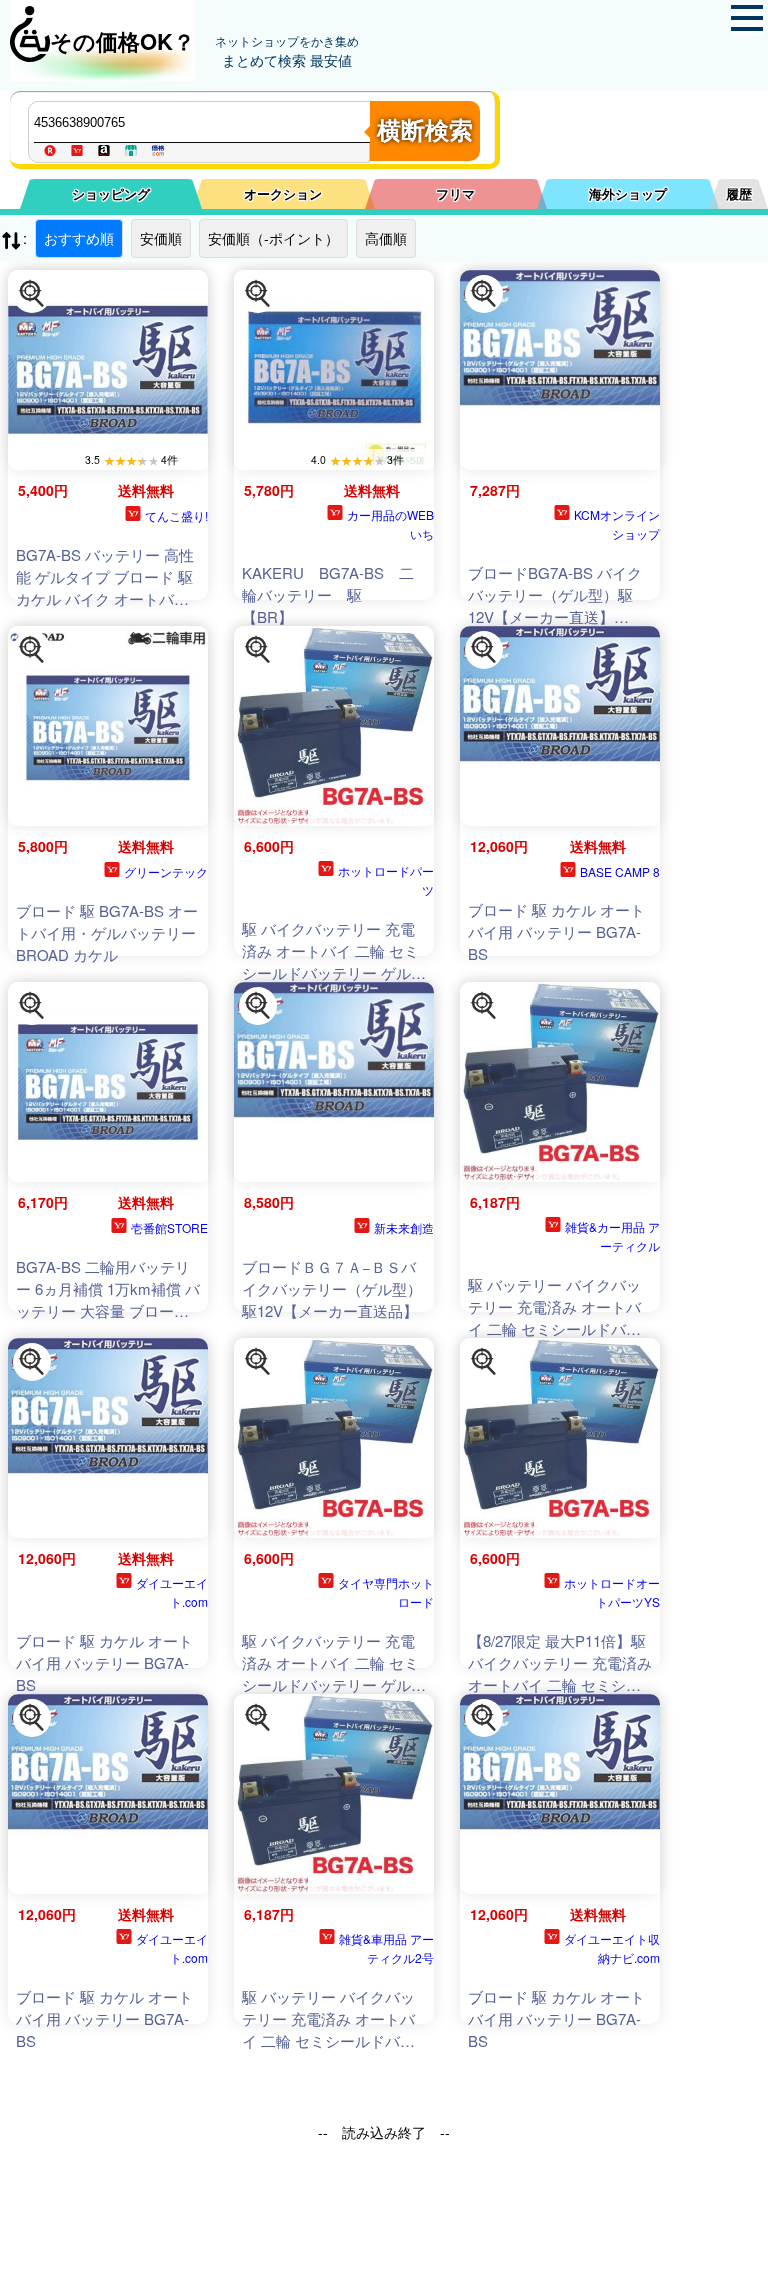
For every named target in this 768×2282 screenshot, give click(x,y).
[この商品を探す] (32, 294)
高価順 (386, 238)
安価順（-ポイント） (273, 238)
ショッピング (111, 193)
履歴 (739, 193)
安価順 (161, 238)
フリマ (455, 193)
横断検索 (425, 130)
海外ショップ (628, 193)
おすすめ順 (79, 238)
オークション (283, 193)
